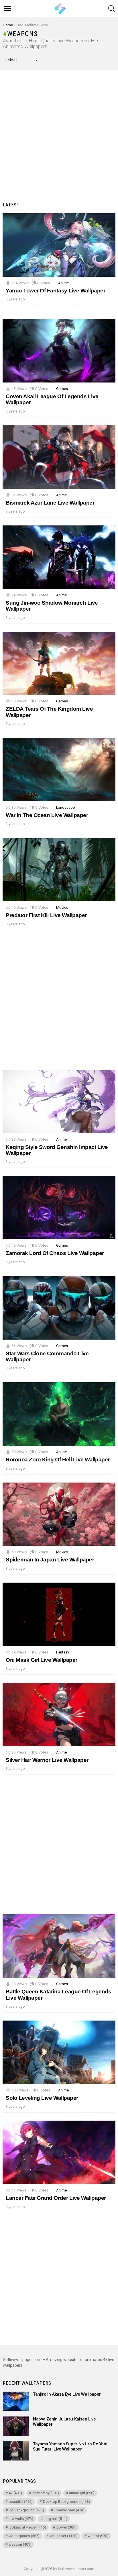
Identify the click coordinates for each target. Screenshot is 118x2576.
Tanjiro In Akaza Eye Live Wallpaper (67, 2394)
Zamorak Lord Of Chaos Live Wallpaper (55, 1253)
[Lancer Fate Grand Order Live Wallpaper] (59, 2152)
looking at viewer (27, 2527)
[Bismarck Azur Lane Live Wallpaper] (59, 457)
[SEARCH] (112, 9)
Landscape (65, 807)
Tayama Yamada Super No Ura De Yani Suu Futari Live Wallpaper (70, 2446)
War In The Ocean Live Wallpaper (47, 815)
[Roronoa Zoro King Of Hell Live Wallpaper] (59, 1414)
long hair (55, 2519)
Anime (63, 283)
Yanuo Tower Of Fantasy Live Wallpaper (55, 291)
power (66, 2527)
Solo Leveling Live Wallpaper (42, 2098)
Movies (62, 908)
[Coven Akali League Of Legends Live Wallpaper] (59, 351)
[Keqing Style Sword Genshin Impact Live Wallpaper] (59, 1101)
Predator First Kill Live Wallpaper (46, 915)
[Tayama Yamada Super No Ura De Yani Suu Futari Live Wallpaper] (16, 2451)
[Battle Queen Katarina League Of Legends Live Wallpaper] (59, 1946)
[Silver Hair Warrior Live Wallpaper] (59, 1714)
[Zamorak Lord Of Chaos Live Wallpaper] (59, 1208)
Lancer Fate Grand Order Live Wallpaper (56, 2198)
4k (15, 2493)
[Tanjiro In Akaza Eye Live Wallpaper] (16, 2401)
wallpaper (64, 2536)
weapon (20, 2544)
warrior (98, 2536)
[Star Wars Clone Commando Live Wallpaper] (59, 1308)
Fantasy (63, 1652)
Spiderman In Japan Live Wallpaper (50, 1560)
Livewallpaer (69, 2510)
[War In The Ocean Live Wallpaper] (59, 770)
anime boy (46, 2493)
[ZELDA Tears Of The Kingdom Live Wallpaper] (59, 664)
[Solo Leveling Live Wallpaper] (59, 2052)
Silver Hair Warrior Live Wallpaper (47, 1760)
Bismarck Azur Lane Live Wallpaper (50, 503)
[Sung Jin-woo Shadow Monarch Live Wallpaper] (59, 557)
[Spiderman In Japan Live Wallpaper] (59, 1514)
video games (24, 2536)
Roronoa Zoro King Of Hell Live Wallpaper (58, 1460)
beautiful (21, 2502)
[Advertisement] (59, 137)
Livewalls (21, 2519)
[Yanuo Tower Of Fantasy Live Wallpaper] (59, 245)
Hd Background (26, 2510)
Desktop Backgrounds (66, 2502)
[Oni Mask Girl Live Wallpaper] (59, 1614)
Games (62, 389)
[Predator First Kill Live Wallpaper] (59, 870)
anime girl (82, 2493)
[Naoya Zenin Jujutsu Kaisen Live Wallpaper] (16, 2426)
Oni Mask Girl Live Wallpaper (42, 1660)
